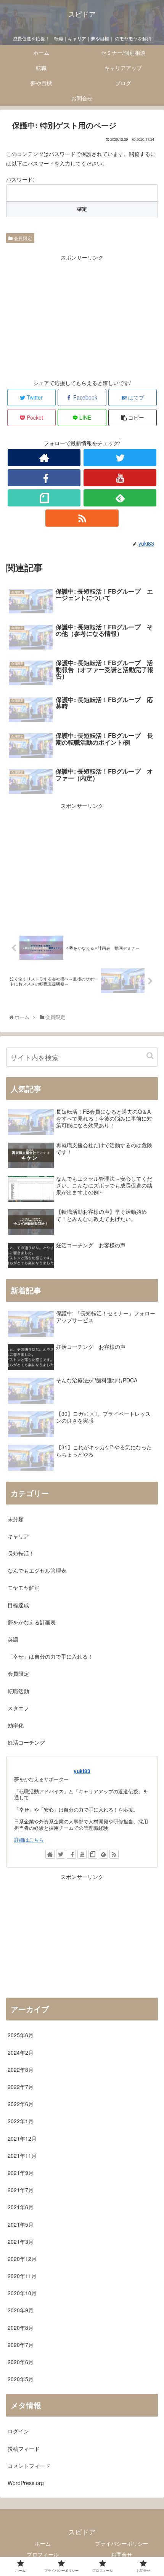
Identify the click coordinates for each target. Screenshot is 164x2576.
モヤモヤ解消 (24, 1587)
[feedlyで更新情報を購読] (120, 498)
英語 (13, 1639)
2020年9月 (21, 2310)
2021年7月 (21, 2190)
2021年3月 (21, 2242)
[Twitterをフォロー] (120, 458)
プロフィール (43, 2554)
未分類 (16, 1519)
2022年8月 (21, 2070)
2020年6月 (21, 2362)
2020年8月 (21, 2328)
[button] (150, 1056)
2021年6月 (21, 2207)
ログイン (18, 2431)
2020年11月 (22, 2276)
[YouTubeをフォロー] (120, 478)
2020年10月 (22, 2293)
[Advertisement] (82, 315)
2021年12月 (22, 2138)
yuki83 (82, 1771)
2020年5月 (21, 2379)
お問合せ (122, 2554)
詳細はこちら (29, 1840)
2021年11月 (22, 2156)
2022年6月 (21, 2104)
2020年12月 (22, 2259)
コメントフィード (29, 2466)
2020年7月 (21, 2345)
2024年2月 (21, 2052)
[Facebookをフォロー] (44, 478)
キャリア (18, 1536)
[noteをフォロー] (44, 498)
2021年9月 (21, 2173)
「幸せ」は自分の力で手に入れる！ (50, 1656)
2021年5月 (21, 2224)
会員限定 (22, 238)
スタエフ (18, 1708)
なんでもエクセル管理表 (37, 1570)
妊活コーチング (26, 1742)
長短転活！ (21, 1553)
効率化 (16, 1725)
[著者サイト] (44, 458)
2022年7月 (21, 2087)
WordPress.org (26, 2483)
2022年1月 (21, 2121)
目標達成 (18, 1605)
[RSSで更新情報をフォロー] (82, 518)
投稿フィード (24, 2449)
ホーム (43, 2543)
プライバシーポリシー (122, 2543)
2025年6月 (21, 2035)
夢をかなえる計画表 (32, 1622)
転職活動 (18, 1691)
